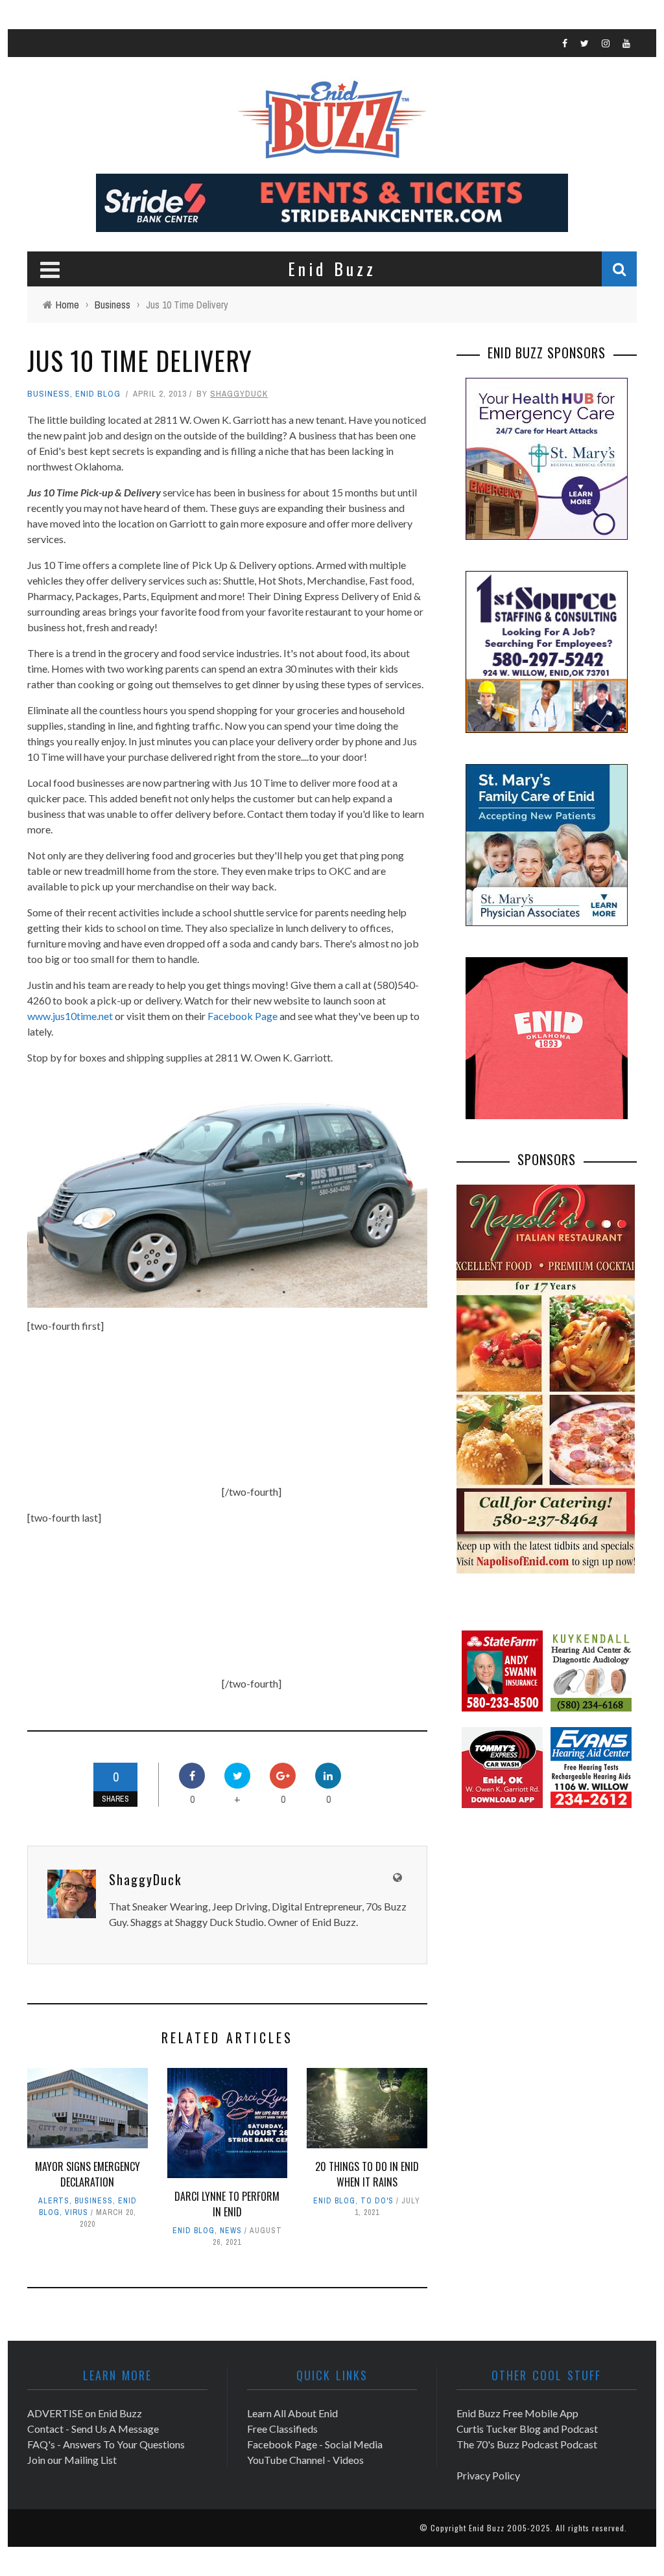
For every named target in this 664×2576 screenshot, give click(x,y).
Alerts (54, 2201)
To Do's (377, 2201)
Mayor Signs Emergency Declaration (88, 2174)
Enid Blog (98, 394)
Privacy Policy (488, 2475)
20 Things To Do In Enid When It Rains (367, 2174)
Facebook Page (243, 1016)
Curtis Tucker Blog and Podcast (527, 2429)
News (231, 2231)
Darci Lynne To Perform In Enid (227, 2204)
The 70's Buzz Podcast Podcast (527, 2444)
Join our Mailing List (72, 2460)
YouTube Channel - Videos (305, 2460)
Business (49, 394)
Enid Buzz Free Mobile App (517, 2413)
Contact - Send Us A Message (93, 2429)
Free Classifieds (282, 2429)
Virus (77, 2212)
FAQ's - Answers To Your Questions (106, 2444)
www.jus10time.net (70, 1016)
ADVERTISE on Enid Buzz (85, 2413)
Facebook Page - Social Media (315, 2444)
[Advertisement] (124, 1415)
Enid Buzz (487, 2528)
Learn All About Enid (292, 2413)
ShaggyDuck (239, 394)
